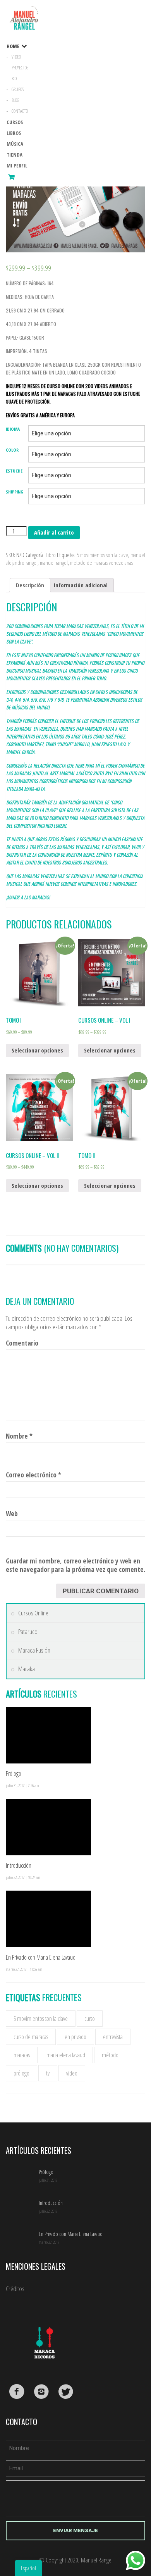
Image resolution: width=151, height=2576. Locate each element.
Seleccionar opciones (37, 1050)
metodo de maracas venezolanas (101, 562)
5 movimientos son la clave (102, 555)
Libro (51, 555)
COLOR (12, 450)
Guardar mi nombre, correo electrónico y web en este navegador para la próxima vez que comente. (75, 1565)
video (72, 2073)
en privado (75, 2037)
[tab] (30, 585)
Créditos (15, 2289)
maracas (22, 2055)
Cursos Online (33, 1613)
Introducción (19, 1865)
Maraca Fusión (34, 1650)
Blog (15, 100)
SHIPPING (15, 492)
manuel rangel (54, 562)
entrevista (113, 2037)
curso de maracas (31, 2037)
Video (16, 57)
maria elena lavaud (66, 2055)
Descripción (30, 585)
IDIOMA (13, 429)
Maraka (27, 1669)
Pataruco (28, 1632)
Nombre (19, 1436)
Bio (14, 79)
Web (12, 1514)
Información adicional (81, 585)
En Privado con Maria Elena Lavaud (41, 1957)
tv (48, 2073)
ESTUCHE (14, 471)
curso (90, 2019)
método (110, 2055)
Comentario (22, 1343)
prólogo (21, 2073)
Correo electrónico (33, 1475)
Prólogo (14, 1774)
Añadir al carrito (54, 532)
